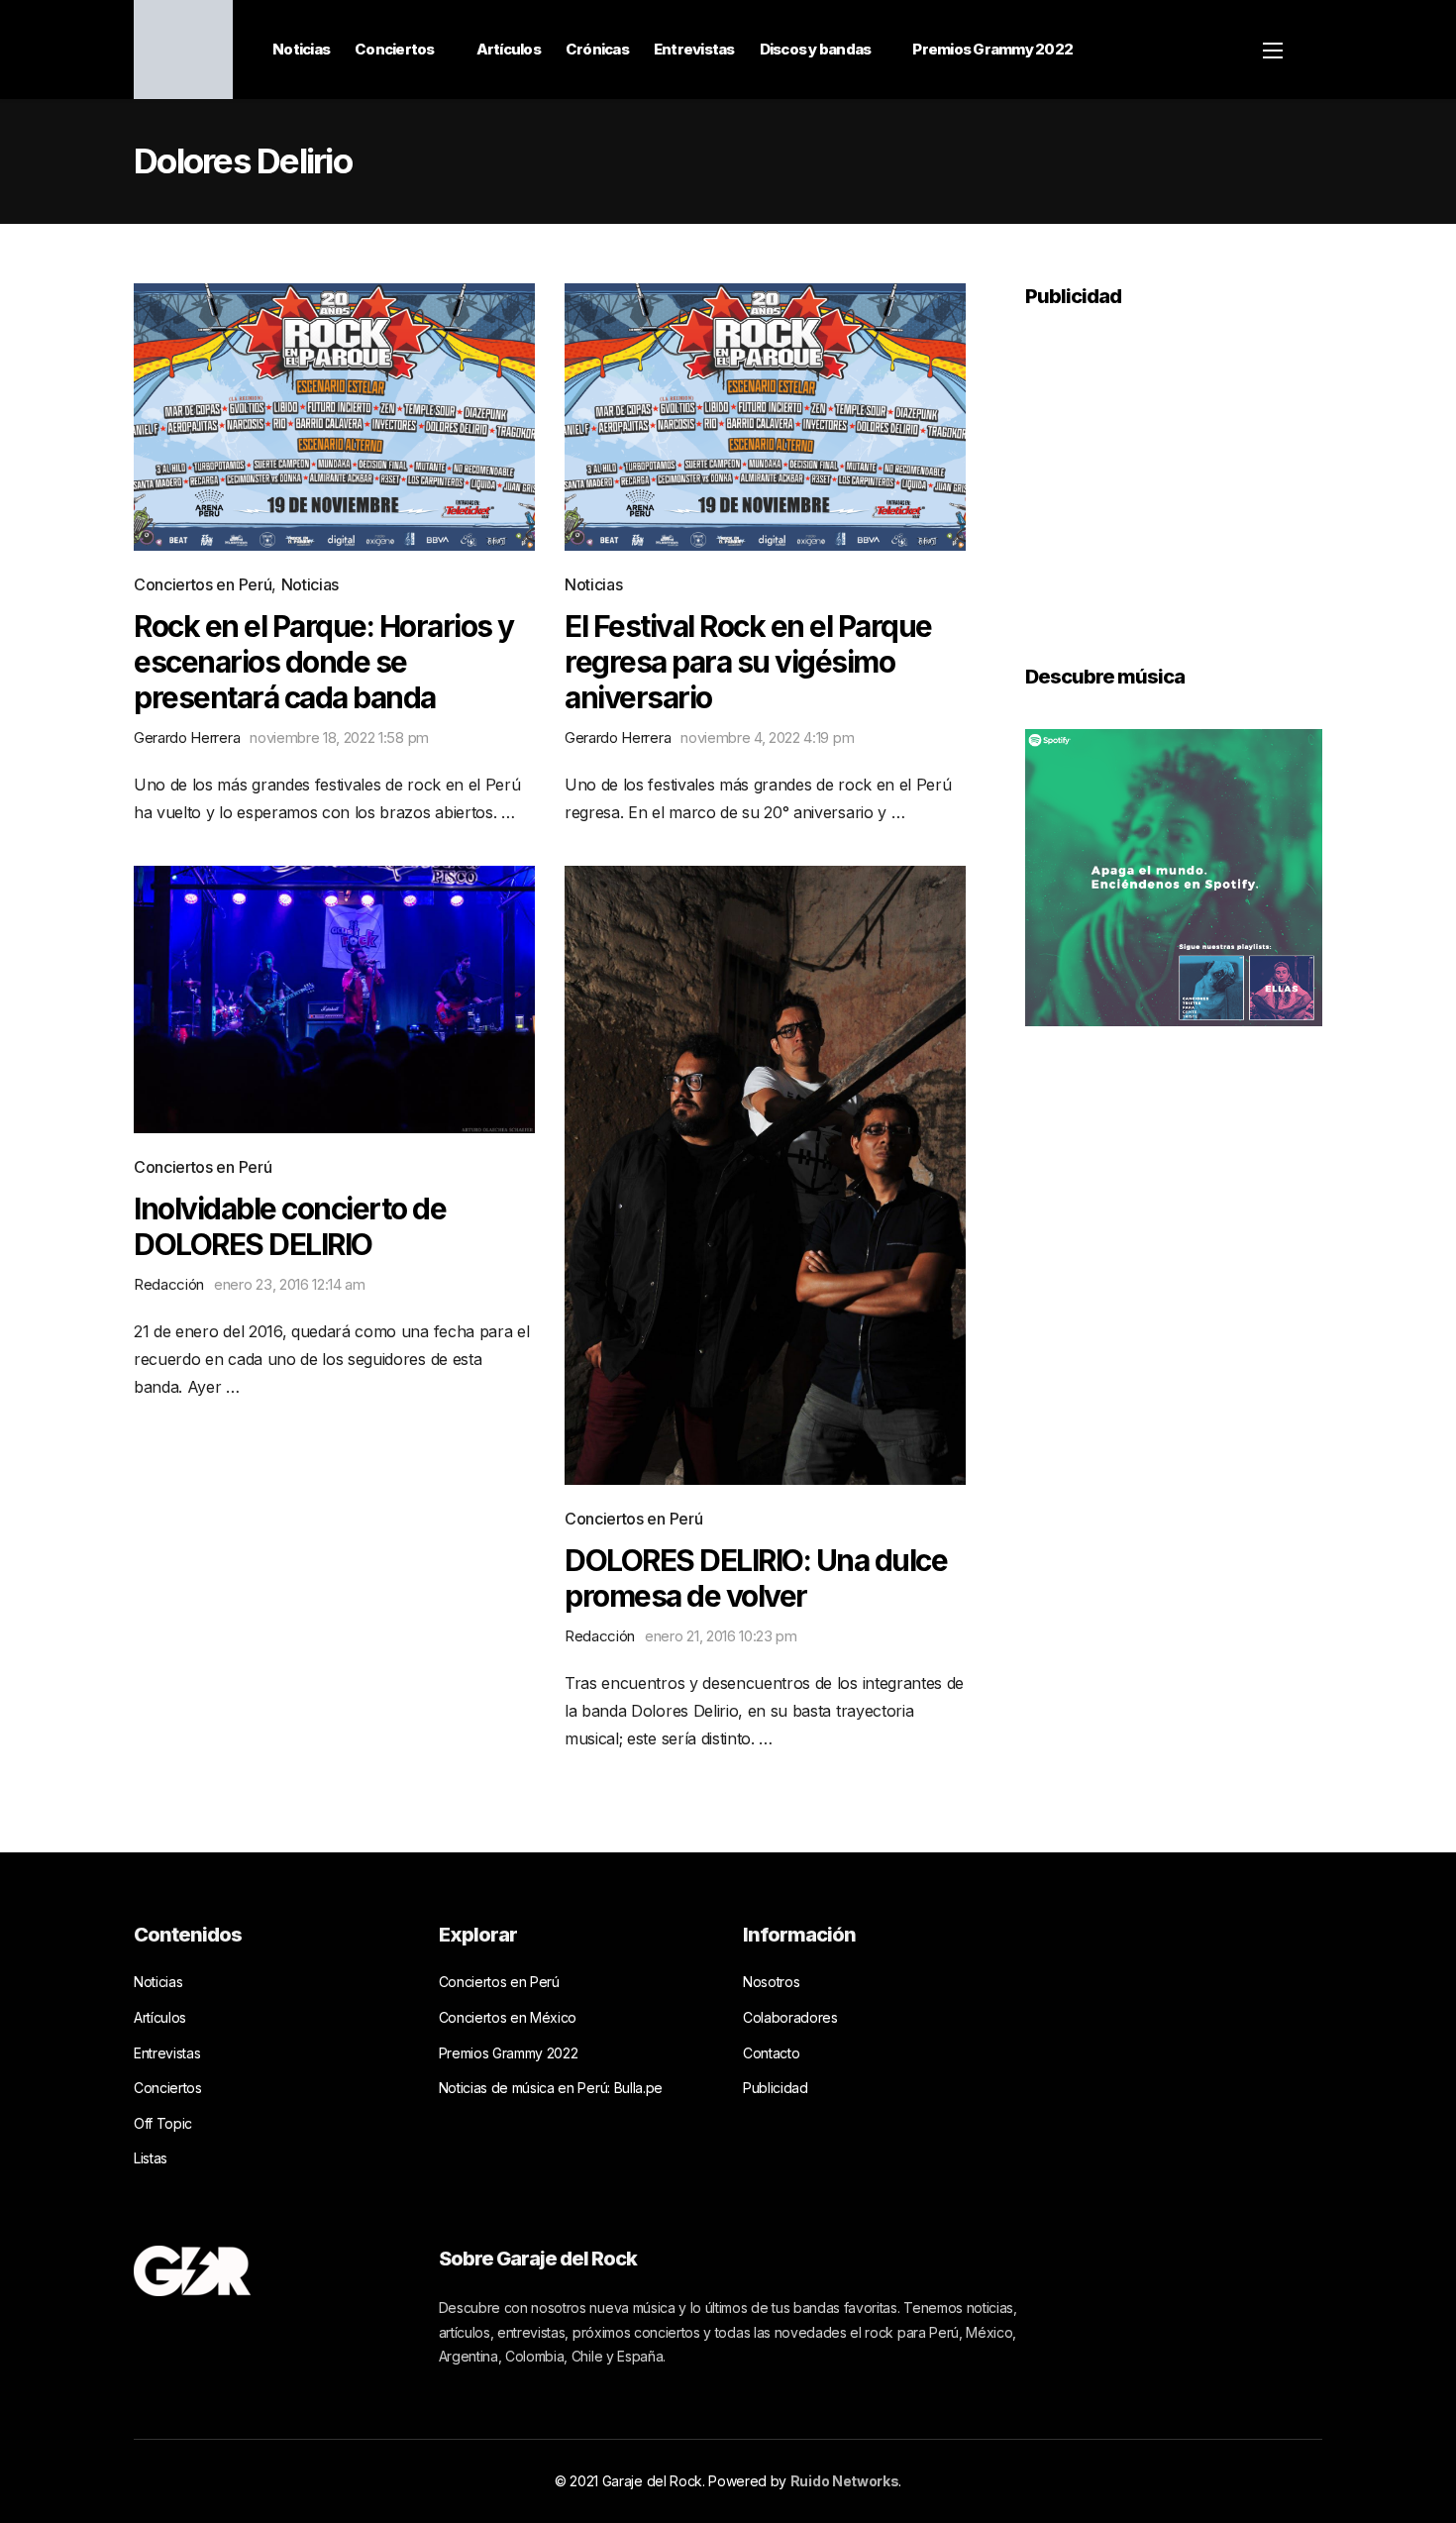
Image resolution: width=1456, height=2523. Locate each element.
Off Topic (163, 2123)
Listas (151, 2158)
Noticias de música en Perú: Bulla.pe (551, 2088)
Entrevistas (694, 49)
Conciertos (395, 49)
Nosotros (771, 1982)
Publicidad (776, 2088)
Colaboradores (790, 2017)
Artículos (509, 49)
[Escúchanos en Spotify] (1174, 876)
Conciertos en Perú (203, 584)
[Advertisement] (1174, 473)
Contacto (771, 2053)
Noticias (301, 49)
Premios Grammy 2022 (992, 49)
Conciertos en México (508, 2017)
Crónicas (597, 49)
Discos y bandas (816, 49)
